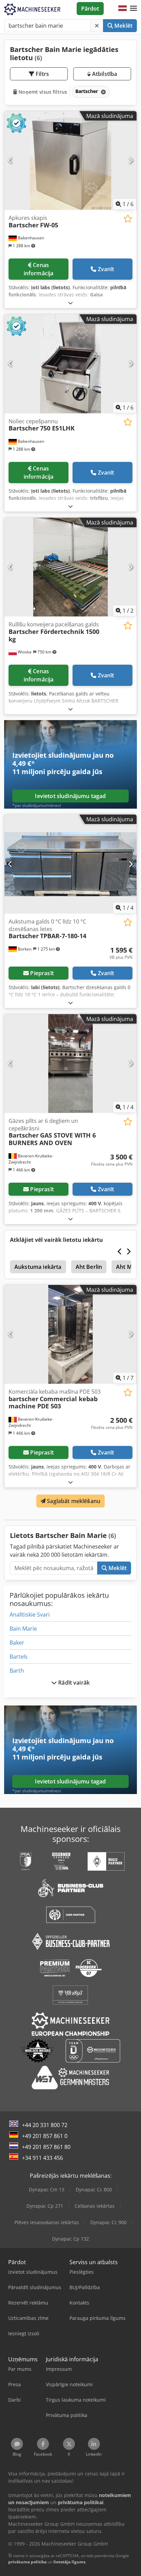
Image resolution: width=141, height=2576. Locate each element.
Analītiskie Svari (30, 1615)
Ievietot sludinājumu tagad (70, 796)
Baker (17, 1643)
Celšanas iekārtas (95, 2206)
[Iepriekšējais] (10, 160)
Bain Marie (23, 1629)
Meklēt (123, 26)
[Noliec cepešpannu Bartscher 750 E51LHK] (70, 364)
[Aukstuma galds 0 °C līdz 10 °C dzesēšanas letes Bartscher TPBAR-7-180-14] (70, 864)
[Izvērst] (70, 303)
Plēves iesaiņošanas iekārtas (47, 2222)
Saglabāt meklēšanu (73, 1501)
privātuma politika (27, 2562)
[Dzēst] (97, 26)
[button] (133, 9)
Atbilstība (104, 74)
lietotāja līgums (69, 2562)
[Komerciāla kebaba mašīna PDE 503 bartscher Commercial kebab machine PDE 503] (70, 1335)
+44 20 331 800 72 (45, 2125)
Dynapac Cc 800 (94, 2189)
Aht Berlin (89, 1267)
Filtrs (42, 74)
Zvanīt (106, 269)
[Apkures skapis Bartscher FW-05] (70, 161)
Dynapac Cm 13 (47, 2189)
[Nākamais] (131, 160)
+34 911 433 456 (42, 2158)
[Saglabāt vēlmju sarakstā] (128, 219)
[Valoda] (123, 9)
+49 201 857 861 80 (46, 2147)
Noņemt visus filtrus (42, 92)
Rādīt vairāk (73, 1683)
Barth (17, 1671)
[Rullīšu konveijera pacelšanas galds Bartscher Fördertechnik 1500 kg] (70, 567)
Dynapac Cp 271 (45, 2206)
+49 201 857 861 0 (45, 2136)
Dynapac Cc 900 (108, 2222)
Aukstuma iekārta (38, 1267)
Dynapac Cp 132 (70, 2239)
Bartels (19, 1657)
